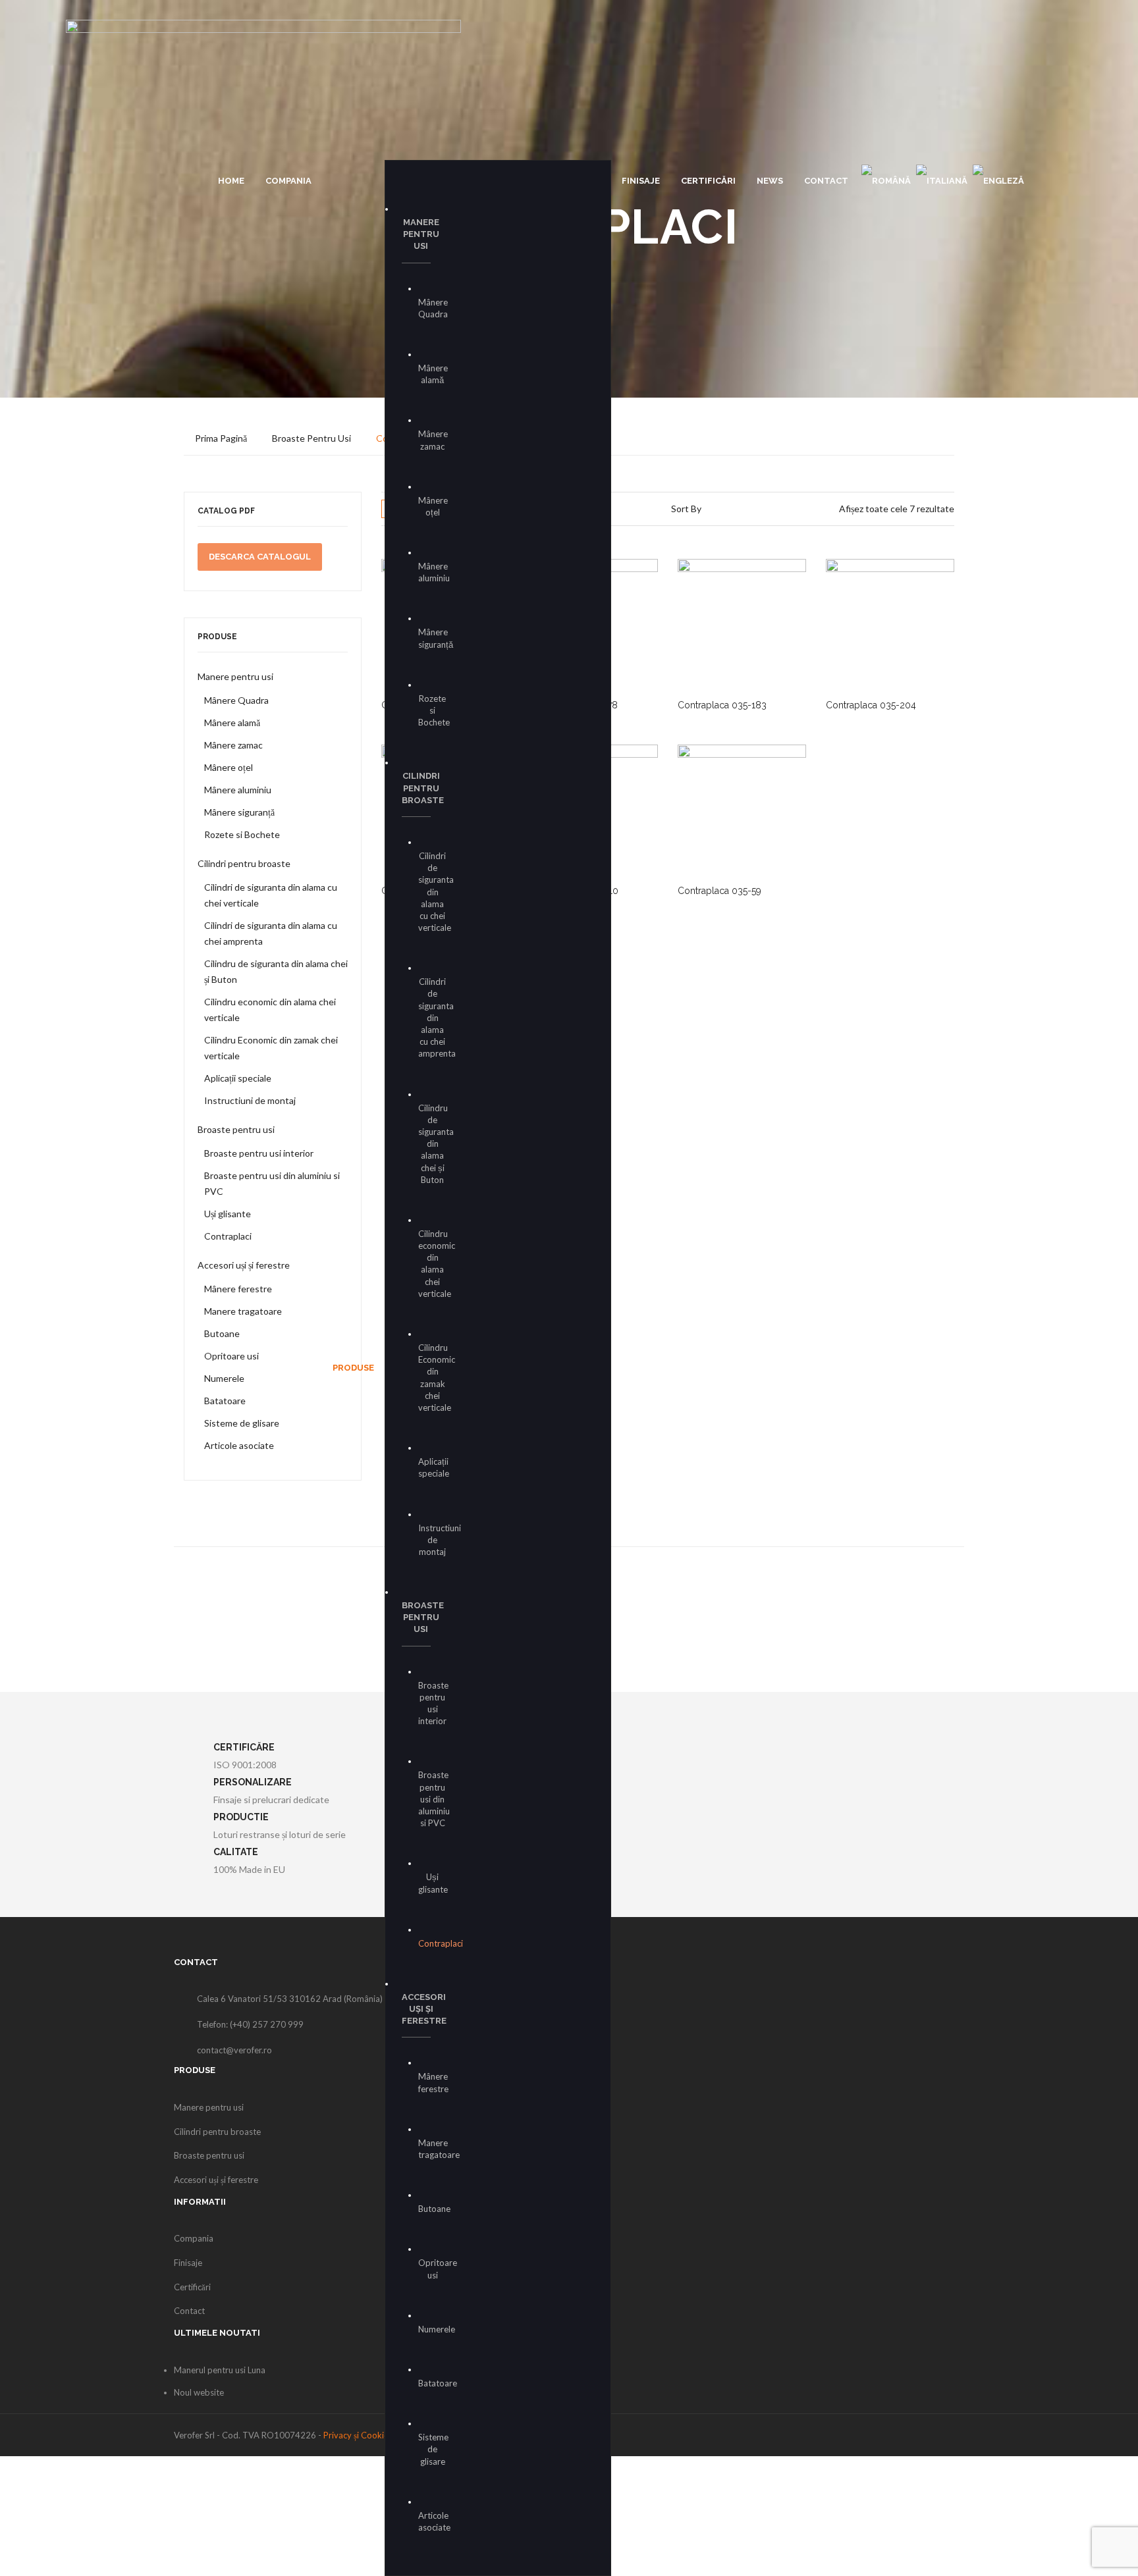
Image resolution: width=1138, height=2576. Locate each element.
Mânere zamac (233, 745)
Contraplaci (228, 1236)
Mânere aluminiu (238, 790)
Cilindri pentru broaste (244, 863)
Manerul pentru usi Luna (220, 2370)
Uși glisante (228, 1214)
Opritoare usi (231, 1356)
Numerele (224, 1378)
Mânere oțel (229, 767)
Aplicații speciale (238, 1078)
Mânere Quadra (236, 700)
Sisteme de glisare (242, 1423)
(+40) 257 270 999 (267, 2024)
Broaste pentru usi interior (259, 1153)
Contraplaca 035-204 (871, 705)
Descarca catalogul (260, 557)
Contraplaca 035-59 (719, 891)
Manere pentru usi (235, 676)
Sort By (686, 509)
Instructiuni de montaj (250, 1100)
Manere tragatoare (243, 1311)
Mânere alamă (232, 723)
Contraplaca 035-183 (722, 705)
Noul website (199, 2392)
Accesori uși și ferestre (244, 1265)
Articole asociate (239, 1445)
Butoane (222, 1333)
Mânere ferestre (238, 1289)
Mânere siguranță (239, 812)
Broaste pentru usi (312, 438)
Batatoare (225, 1401)
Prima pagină (221, 438)
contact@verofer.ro (234, 2050)
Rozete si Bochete (242, 834)
